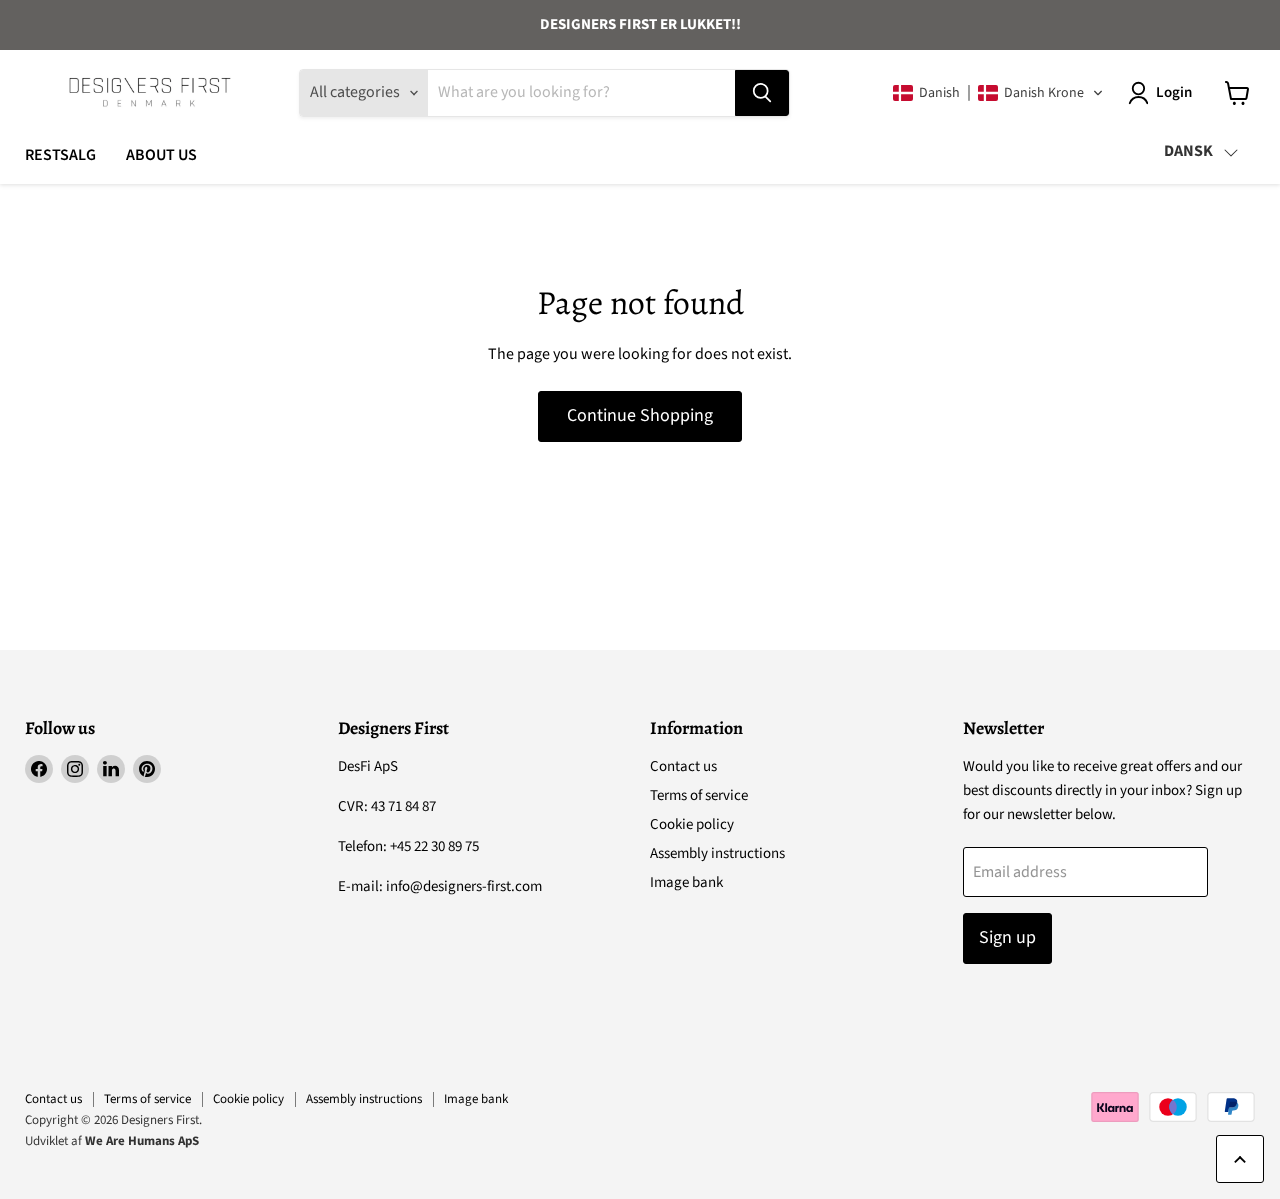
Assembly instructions (717, 853)
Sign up (1007, 937)
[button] (998, 93)
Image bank (686, 882)
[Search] (762, 93)
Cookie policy (692, 824)
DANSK (1188, 151)
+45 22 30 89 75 (434, 846)
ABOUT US (161, 155)
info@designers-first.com (464, 886)
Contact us (683, 766)
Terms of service (699, 795)
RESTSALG (60, 155)
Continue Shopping (640, 415)
